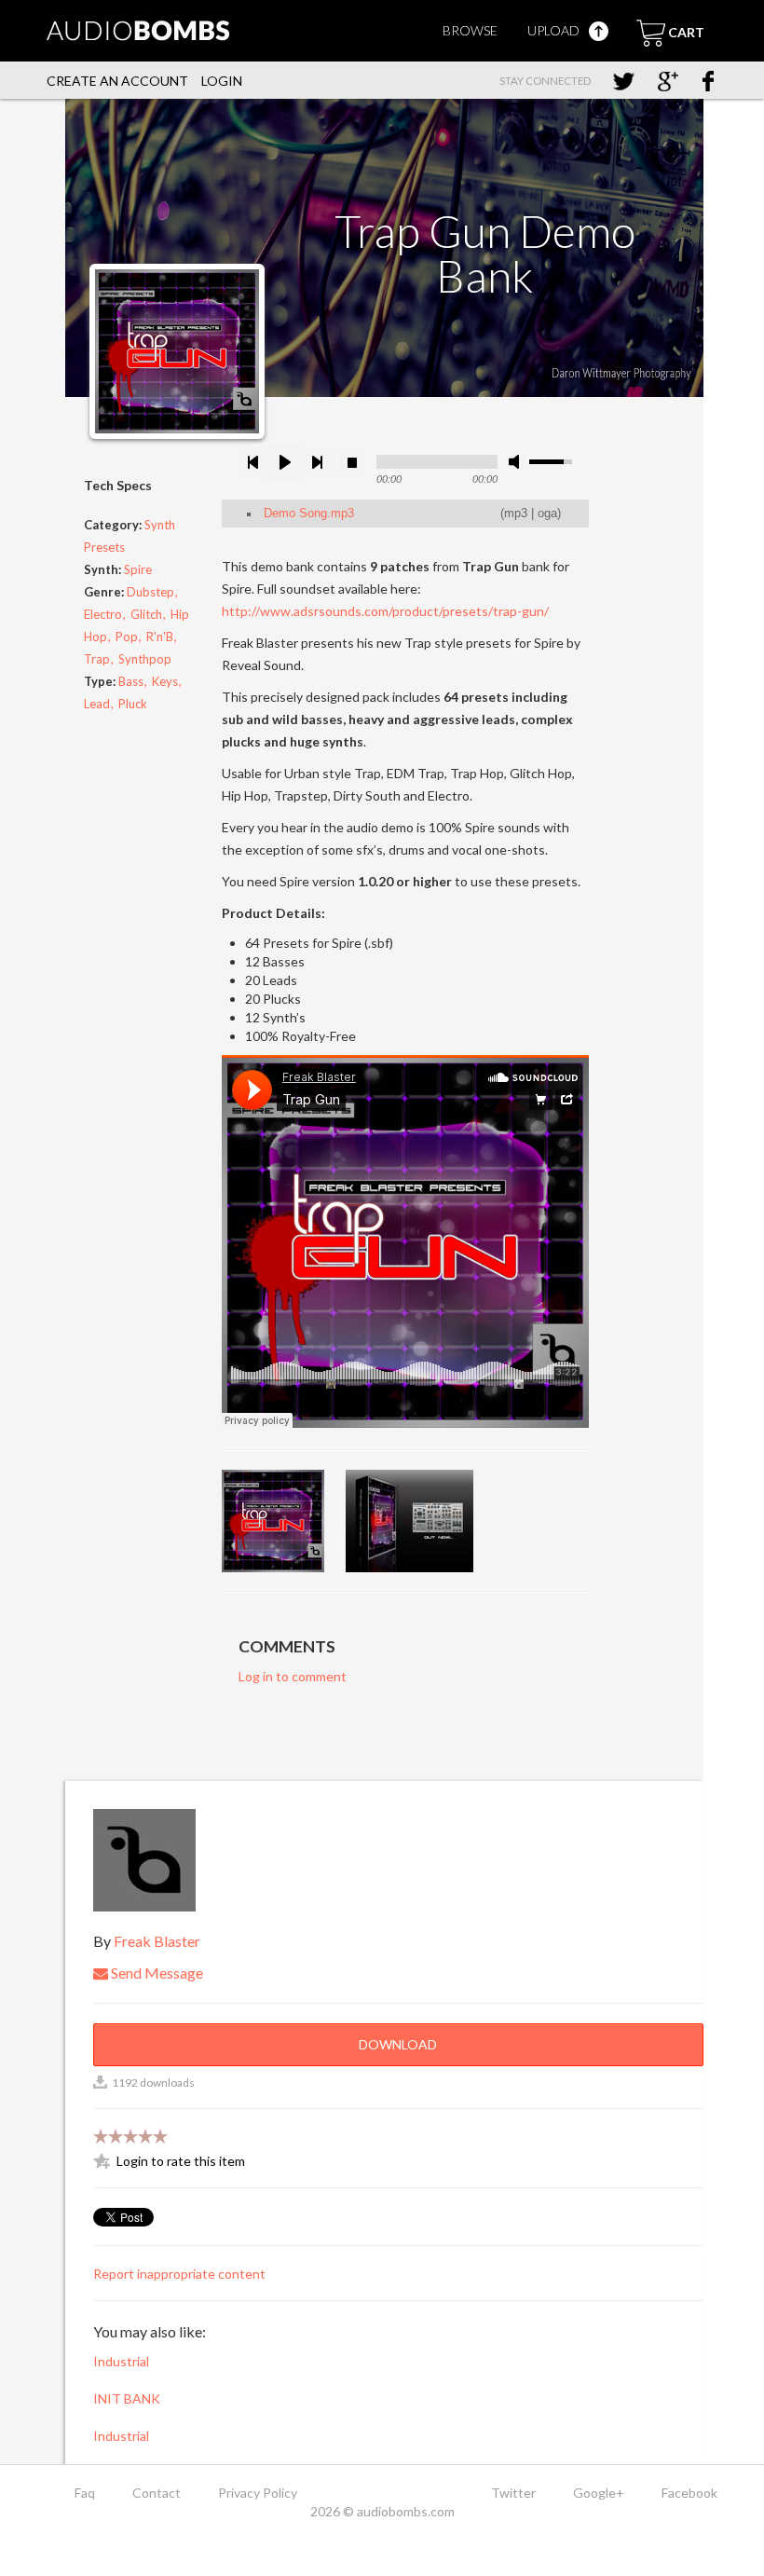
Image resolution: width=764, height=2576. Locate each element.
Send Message (156, 1973)
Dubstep (150, 592)
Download (398, 2044)
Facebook (689, 2493)
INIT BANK (127, 2398)
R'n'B (160, 637)
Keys (165, 681)
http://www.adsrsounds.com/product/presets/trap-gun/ (385, 611)
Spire (138, 569)
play (285, 462)
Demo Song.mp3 (309, 514)
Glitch (146, 614)
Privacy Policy (258, 2493)
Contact (157, 2493)
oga (547, 514)
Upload (555, 30)
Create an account (117, 81)
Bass (131, 681)
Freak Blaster (157, 1941)
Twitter (513, 2493)
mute (517, 462)
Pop (127, 637)
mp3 (516, 514)
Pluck (133, 704)
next (317, 462)
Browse (470, 30)
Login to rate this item (181, 2161)
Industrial (121, 2361)
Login (222, 81)
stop (352, 462)
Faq (85, 2493)
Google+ (599, 2493)
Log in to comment (293, 1676)
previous (253, 462)
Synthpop (145, 659)
